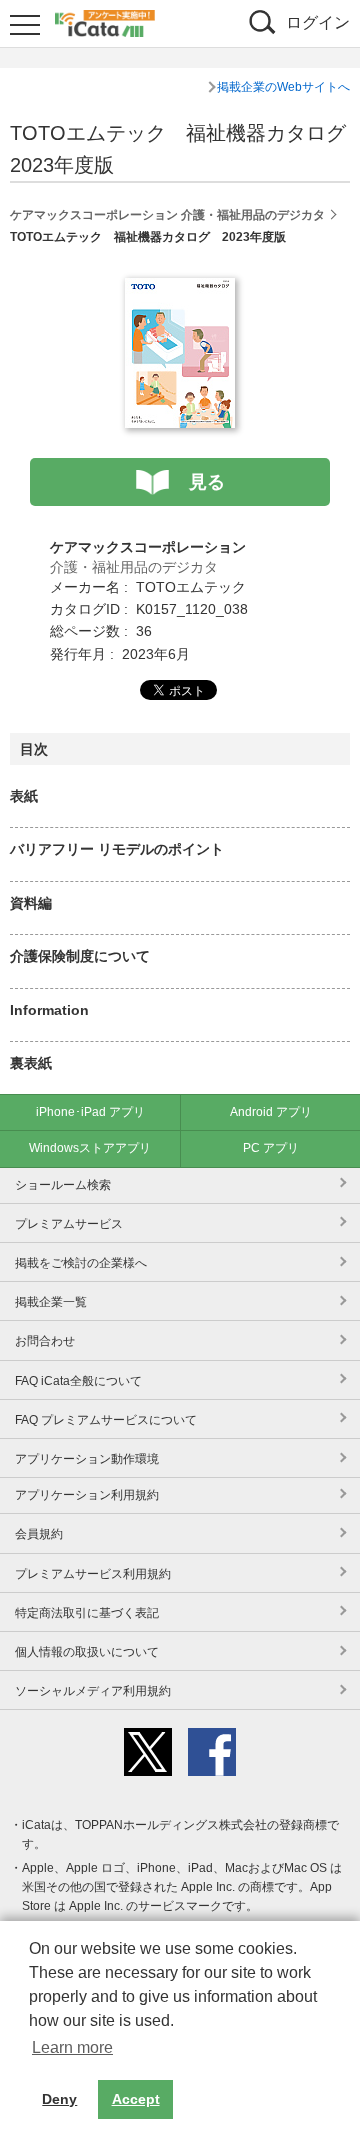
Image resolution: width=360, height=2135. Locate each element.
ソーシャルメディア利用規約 (93, 1691)
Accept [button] (136, 2099)
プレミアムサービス (69, 1224)
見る (207, 482)
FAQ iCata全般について (78, 1381)
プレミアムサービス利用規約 (93, 1574)
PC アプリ (271, 1148)
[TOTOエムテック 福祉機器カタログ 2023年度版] (180, 289)
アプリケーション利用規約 (87, 1495)
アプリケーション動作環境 (87, 1459)
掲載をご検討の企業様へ (81, 1263)
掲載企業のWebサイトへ (283, 87)
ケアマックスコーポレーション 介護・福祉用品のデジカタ (167, 215)
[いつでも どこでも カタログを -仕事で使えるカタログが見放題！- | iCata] (105, 21)
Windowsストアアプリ (90, 1148)
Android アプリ (271, 1112)
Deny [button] (59, 2099)
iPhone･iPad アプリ (90, 1112)
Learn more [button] (72, 2047)
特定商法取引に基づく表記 (87, 1613)
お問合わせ (45, 1341)
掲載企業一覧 (51, 1302)
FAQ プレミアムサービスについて (106, 1420)
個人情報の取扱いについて (87, 1652)
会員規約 (39, 1534)
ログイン (318, 22)
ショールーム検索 (63, 1185)
